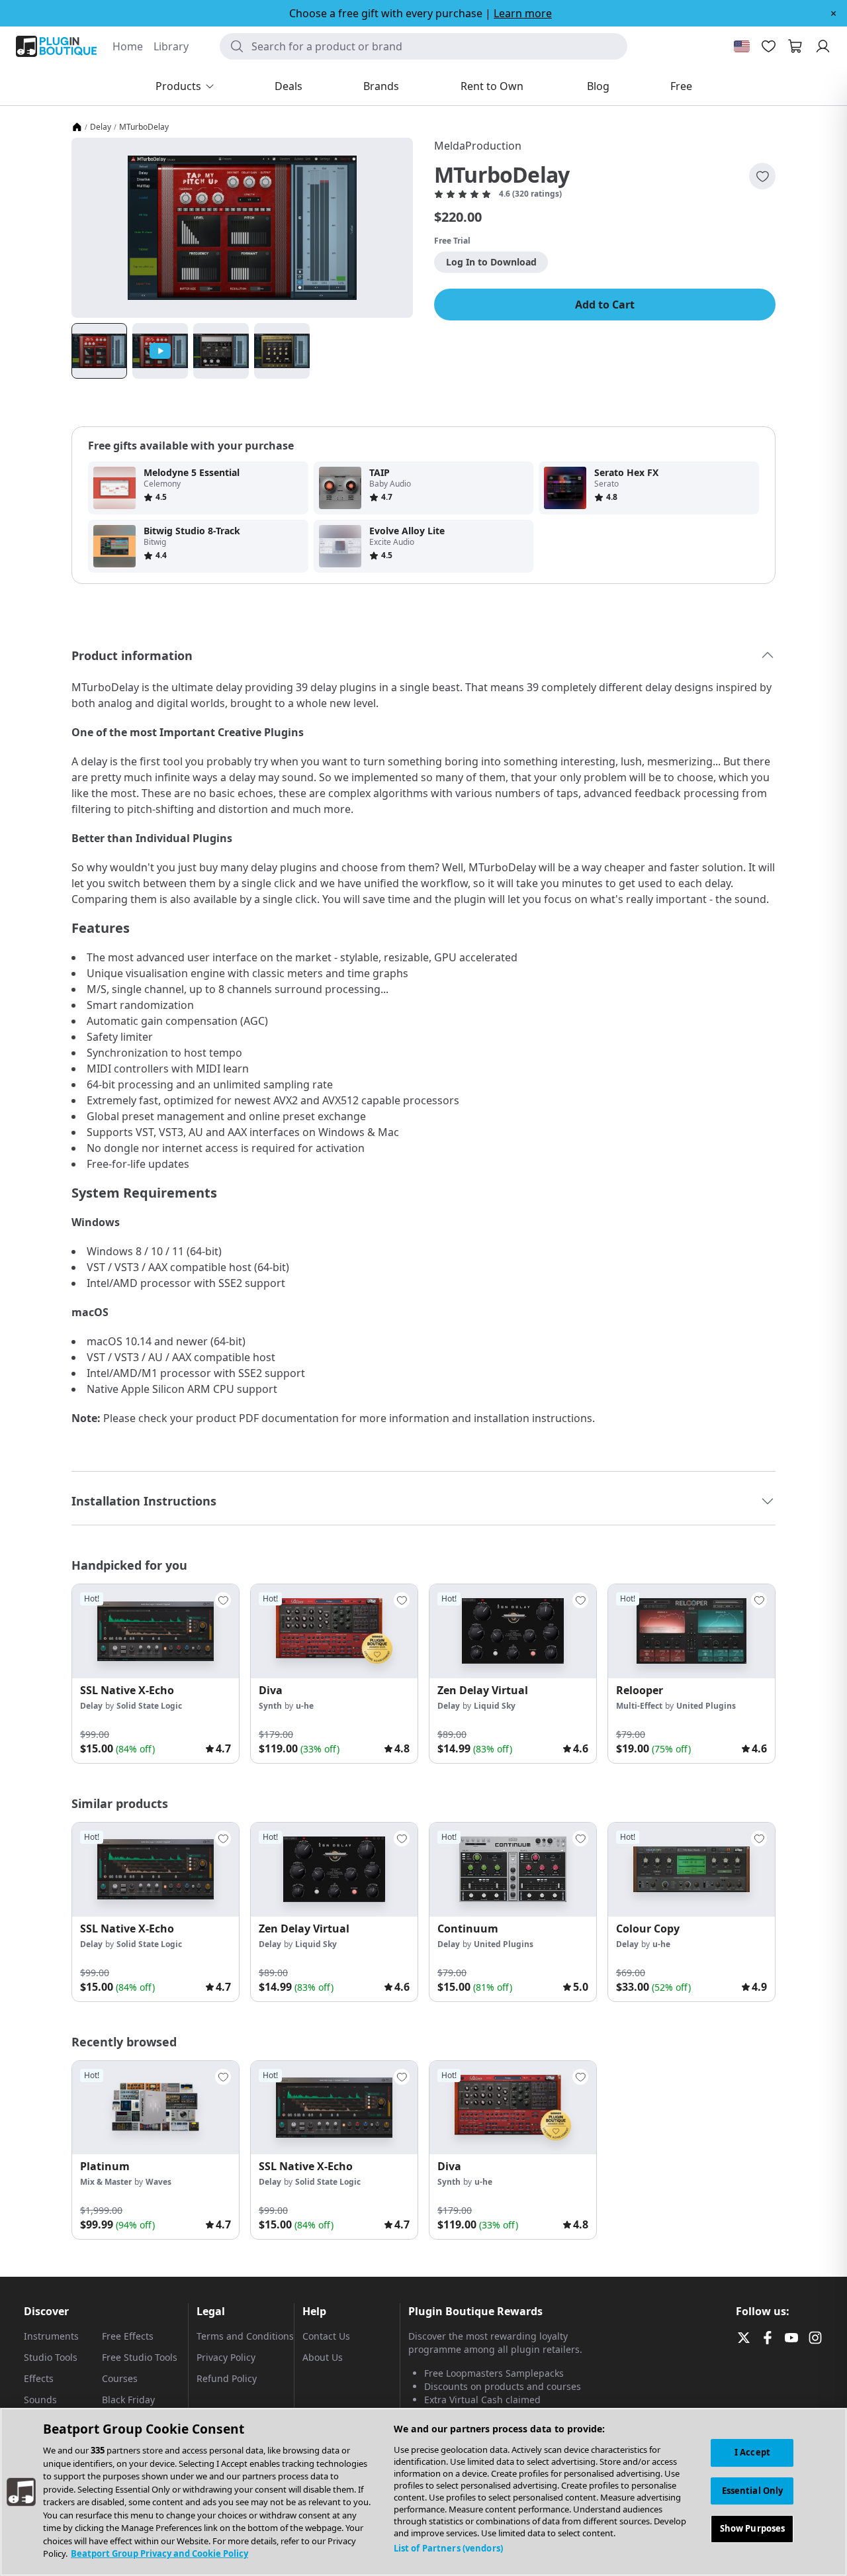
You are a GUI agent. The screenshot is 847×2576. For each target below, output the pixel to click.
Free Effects (128, 2336)
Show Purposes (753, 2529)
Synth (270, 1706)
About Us (323, 2357)
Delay (101, 127)
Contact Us (326, 2336)
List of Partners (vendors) (448, 2548)
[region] (423, 2492)
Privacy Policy (226, 2357)
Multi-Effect (639, 1706)
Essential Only (753, 2491)
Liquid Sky (495, 1706)
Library (171, 46)
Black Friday (128, 2400)
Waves (158, 2182)
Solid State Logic (149, 1706)
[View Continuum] (513, 1870)
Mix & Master (106, 2182)
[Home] (77, 127)
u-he (305, 1706)
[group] (156, 1674)
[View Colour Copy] (691, 1870)
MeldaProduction (478, 146)
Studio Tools (51, 2357)
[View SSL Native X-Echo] (156, 1631)
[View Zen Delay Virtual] (513, 1631)
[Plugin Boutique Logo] (56, 46)
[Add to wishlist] (762, 176)
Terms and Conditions (245, 2336)
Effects (39, 2378)
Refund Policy (227, 2378)
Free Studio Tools (140, 2357)
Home (128, 46)
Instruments (51, 2336)
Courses (120, 2378)
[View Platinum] (156, 2108)
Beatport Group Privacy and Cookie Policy (159, 2553)
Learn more (523, 13)
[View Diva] (334, 1631)
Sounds (40, 2400)
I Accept (752, 2452)
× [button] (833, 13)
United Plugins (706, 1706)
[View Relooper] (691, 1631)
